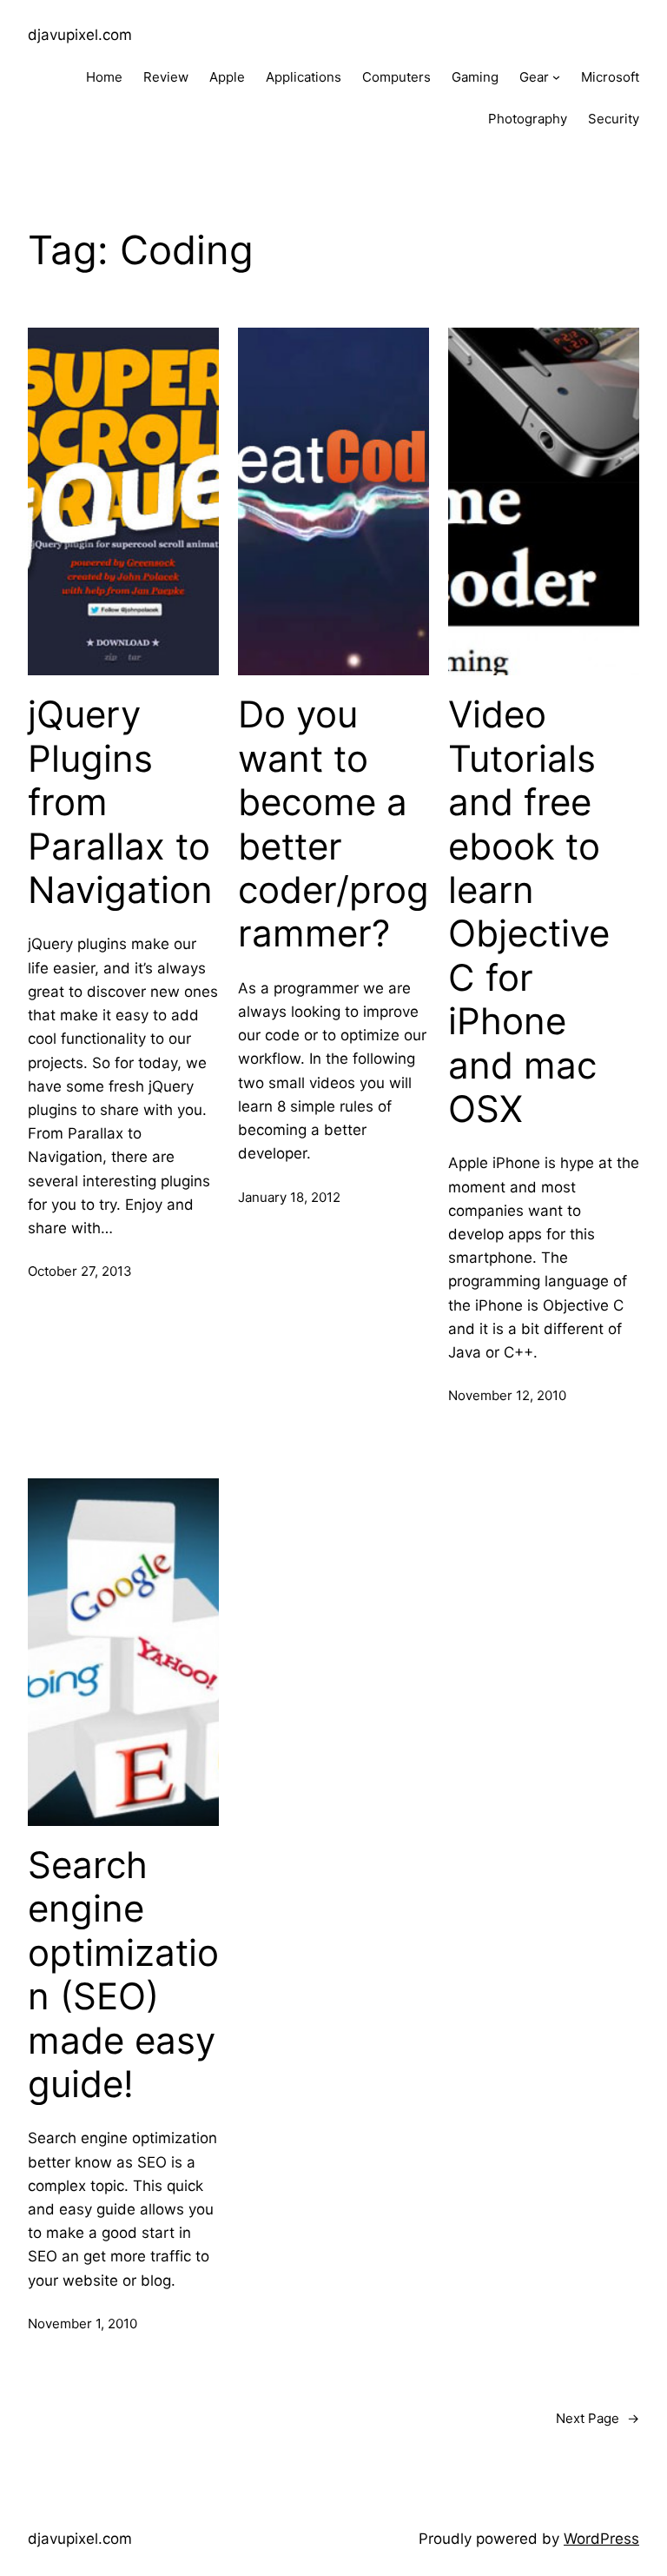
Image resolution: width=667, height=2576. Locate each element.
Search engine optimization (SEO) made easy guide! (123, 1975)
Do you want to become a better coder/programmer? (333, 824)
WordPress (601, 2539)
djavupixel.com (80, 35)
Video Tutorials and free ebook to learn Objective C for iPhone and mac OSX (529, 912)
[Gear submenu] (556, 77)
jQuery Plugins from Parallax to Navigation (120, 802)
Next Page (598, 2418)
